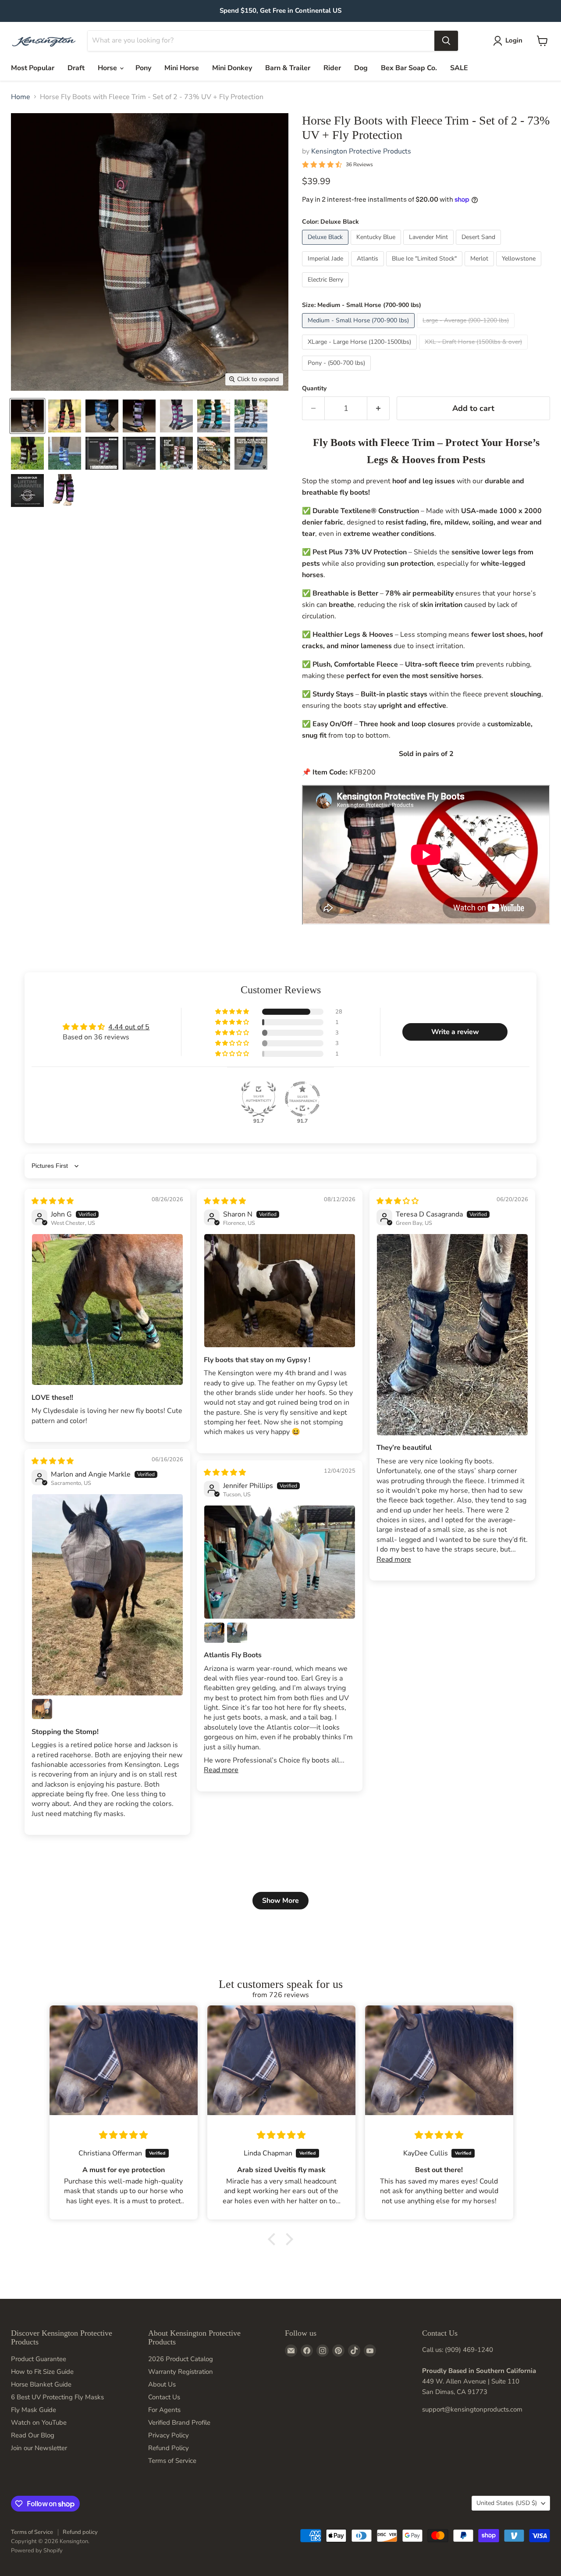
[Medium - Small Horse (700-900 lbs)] (359, 330)
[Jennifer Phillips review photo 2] (214, 1633)
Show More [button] (280, 1901)
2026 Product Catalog (181, 2359)
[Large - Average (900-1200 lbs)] (467, 330)
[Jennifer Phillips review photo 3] (237, 1633)
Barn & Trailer (288, 68)
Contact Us (164, 2397)
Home (21, 97)
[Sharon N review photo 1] (280, 1291)
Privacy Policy (169, 2435)
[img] (53, 1201)
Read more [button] (394, 1559)
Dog (361, 68)
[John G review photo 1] (107, 1309)
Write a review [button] (455, 1032)
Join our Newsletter (39, 2448)
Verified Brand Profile (179, 2423)
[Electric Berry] (327, 289)
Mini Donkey (232, 68)
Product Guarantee (39, 2359)
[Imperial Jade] (327, 268)
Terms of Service (172, 2461)
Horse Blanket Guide (41, 2384)
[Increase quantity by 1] (378, 409)
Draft (76, 68)
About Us (162, 2384)
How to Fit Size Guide (42, 2372)
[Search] (446, 41)
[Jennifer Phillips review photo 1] (280, 1562)
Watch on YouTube (39, 2423)
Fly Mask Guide (34, 2410)
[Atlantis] (369, 268)
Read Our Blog (33, 2435)
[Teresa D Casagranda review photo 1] (452, 1335)
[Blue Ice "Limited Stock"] (425, 268)
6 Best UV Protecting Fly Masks (57, 2397)
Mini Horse (182, 68)
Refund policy (80, 2532)
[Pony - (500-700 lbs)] (337, 373)
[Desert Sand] (479, 247)
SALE (459, 68)
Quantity (314, 389)
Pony (143, 68)
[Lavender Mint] (430, 247)
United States (507, 2503)
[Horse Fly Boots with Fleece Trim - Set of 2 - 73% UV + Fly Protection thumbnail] (65, 491)
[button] (233, 1012)
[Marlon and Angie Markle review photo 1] (107, 1595)
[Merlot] (480, 268)
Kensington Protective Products (361, 151)
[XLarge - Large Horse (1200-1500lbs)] (360, 352)
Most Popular (33, 68)
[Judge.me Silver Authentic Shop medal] (259, 1099)
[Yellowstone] (520, 268)
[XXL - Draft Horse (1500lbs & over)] (474, 352)
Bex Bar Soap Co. (409, 68)
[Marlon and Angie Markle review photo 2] (42, 1709)
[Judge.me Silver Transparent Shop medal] (302, 1099)
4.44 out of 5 (129, 1027)
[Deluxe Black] (326, 247)
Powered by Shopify (37, 2551)
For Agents (164, 2410)
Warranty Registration (181, 2372)
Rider (332, 68)
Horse (108, 68)
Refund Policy (169, 2448)
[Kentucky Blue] (377, 247)
